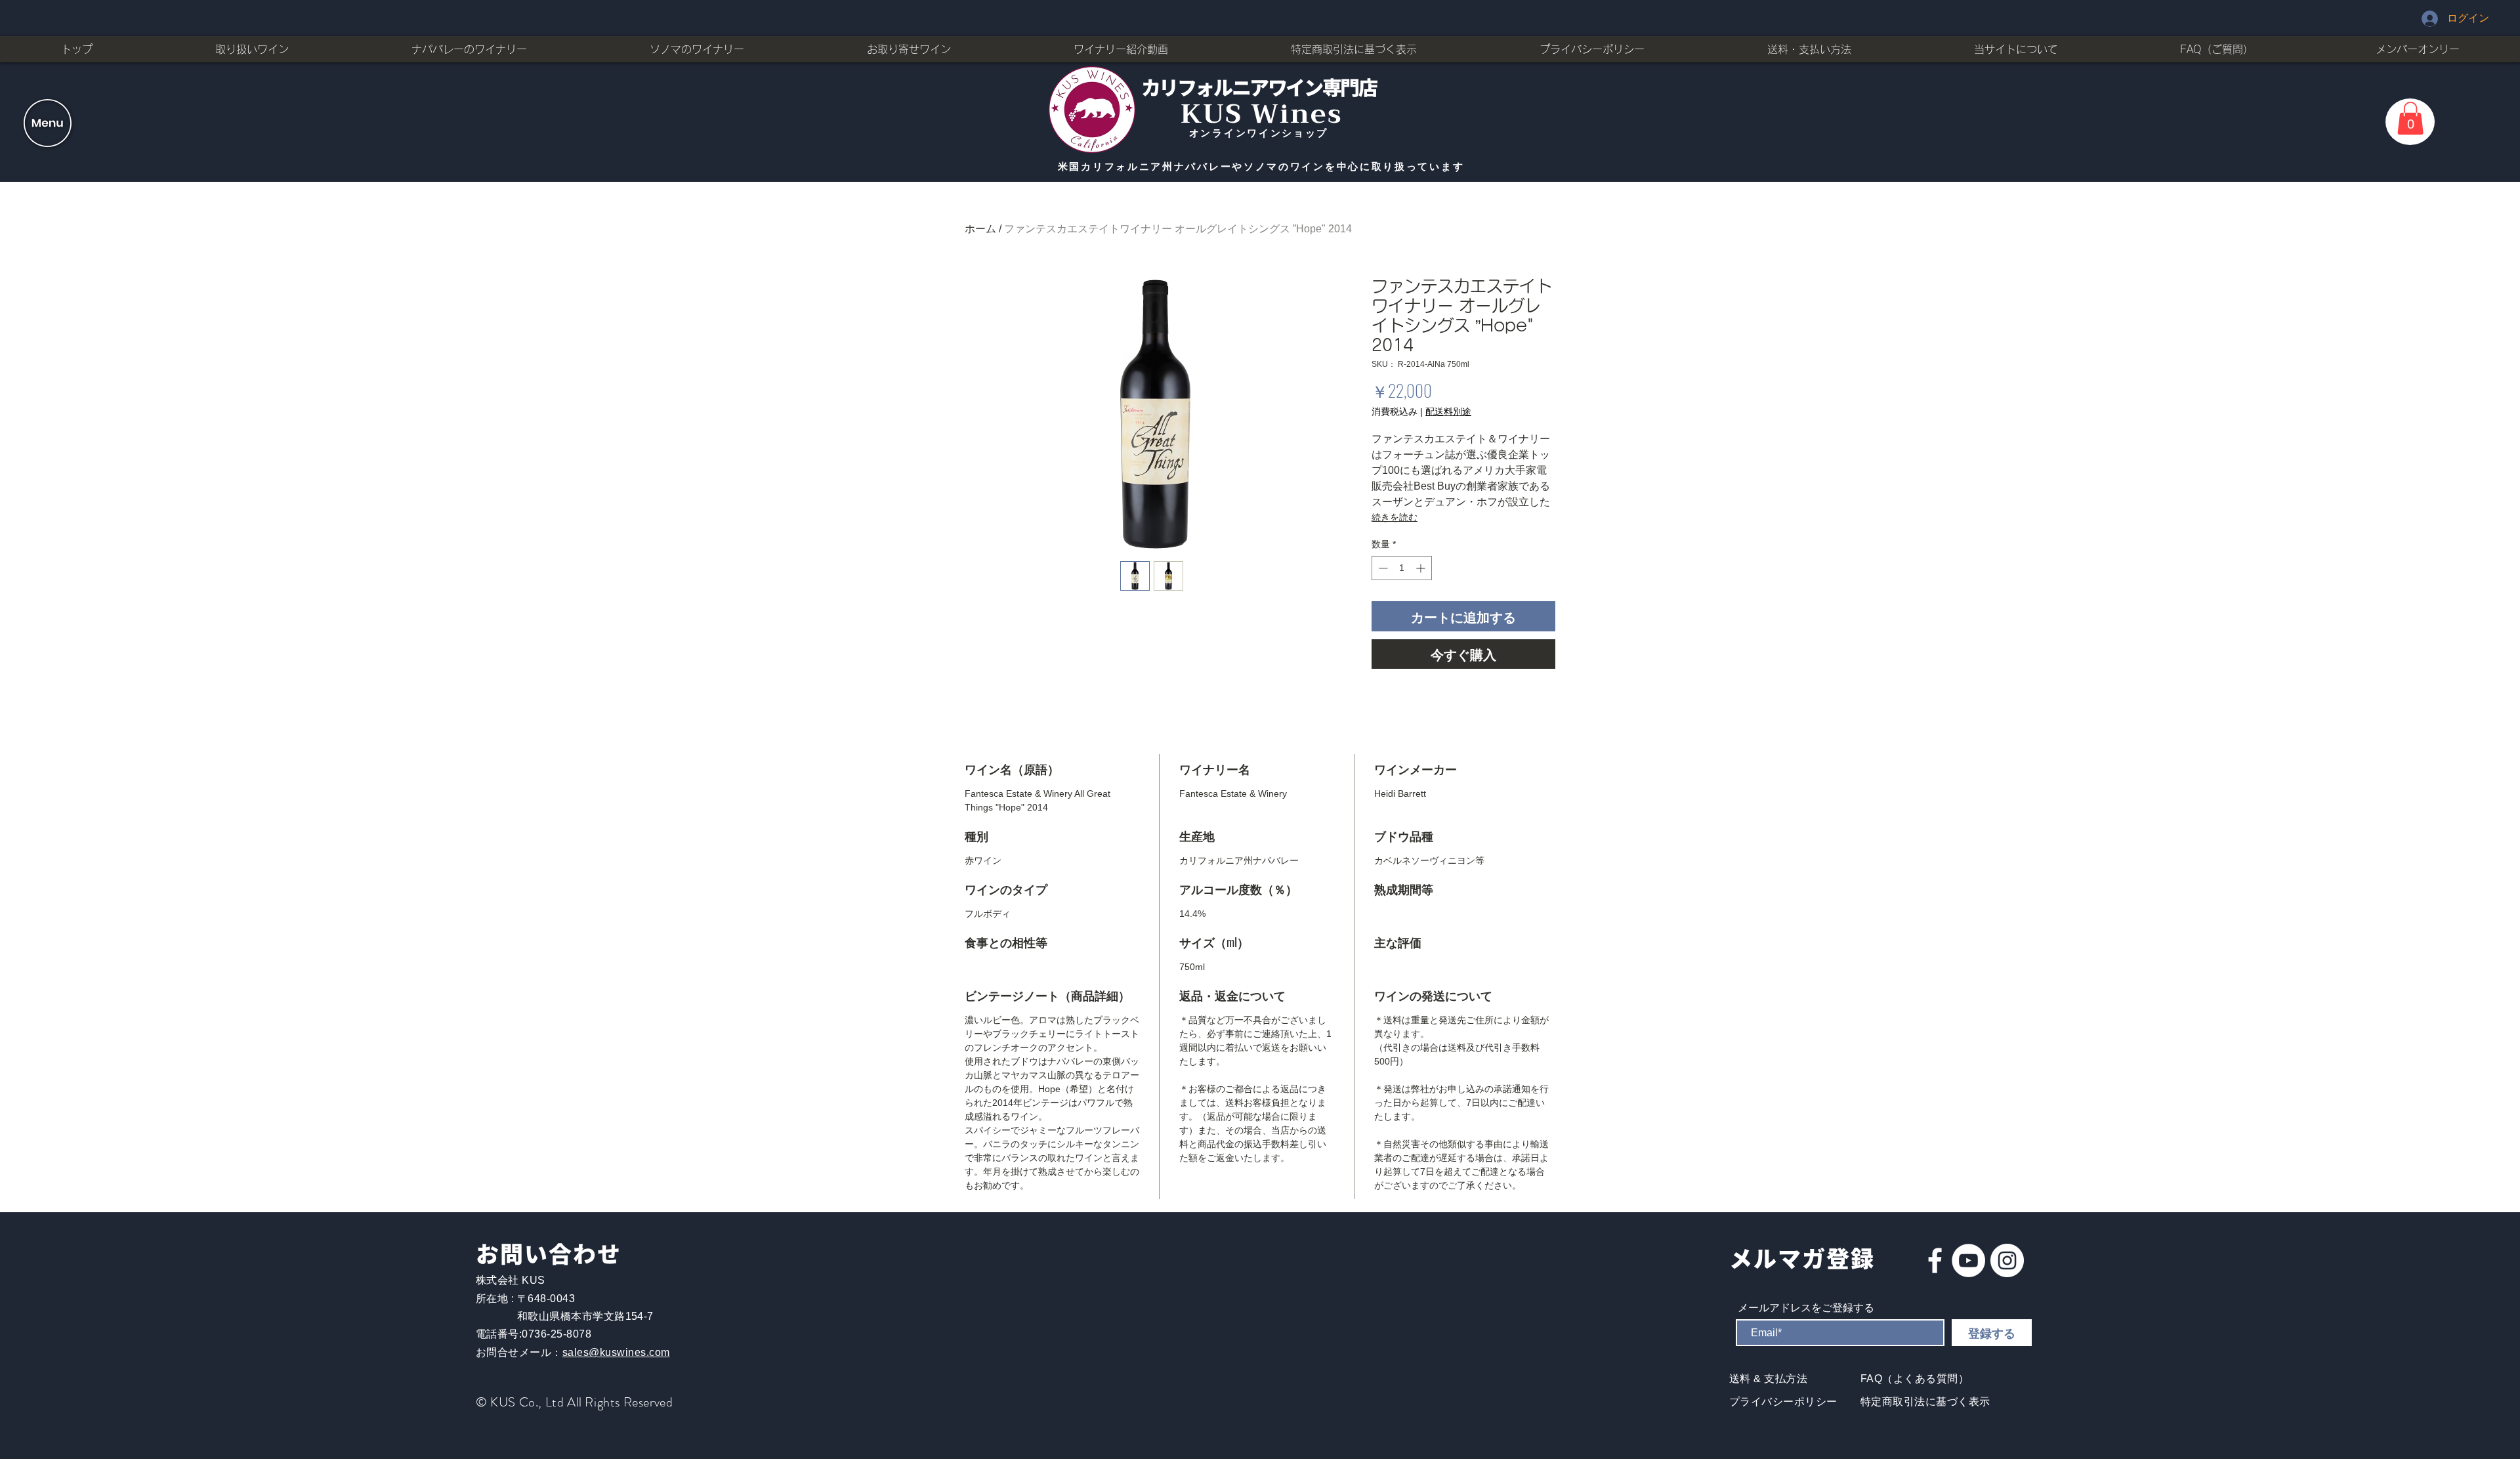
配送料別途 (1448, 412)
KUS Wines (1262, 114)
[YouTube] (1968, 1260)
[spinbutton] (1402, 568)
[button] (48, 123)
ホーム (980, 229)
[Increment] (1422, 568)
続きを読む (1395, 517)
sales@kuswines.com (616, 1352)
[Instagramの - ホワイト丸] (2007, 1260)
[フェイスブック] (1935, 1260)
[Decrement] (1382, 568)
